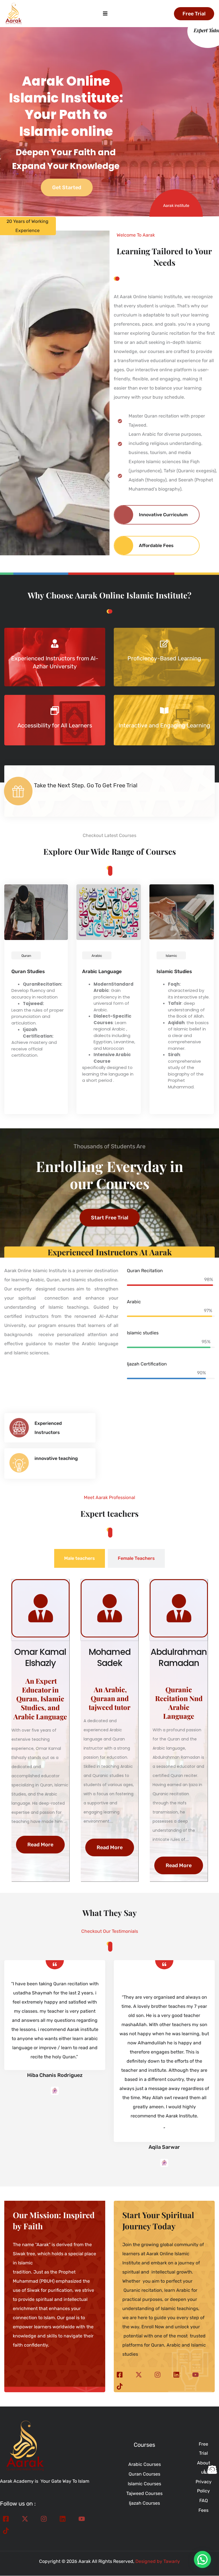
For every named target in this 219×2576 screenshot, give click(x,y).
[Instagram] (158, 2374)
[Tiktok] (120, 2386)
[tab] (80, 1558)
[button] (202, 2559)
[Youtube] (195, 2374)
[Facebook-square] (120, 2374)
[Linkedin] (176, 2374)
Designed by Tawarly (158, 2561)
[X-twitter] (138, 2374)
